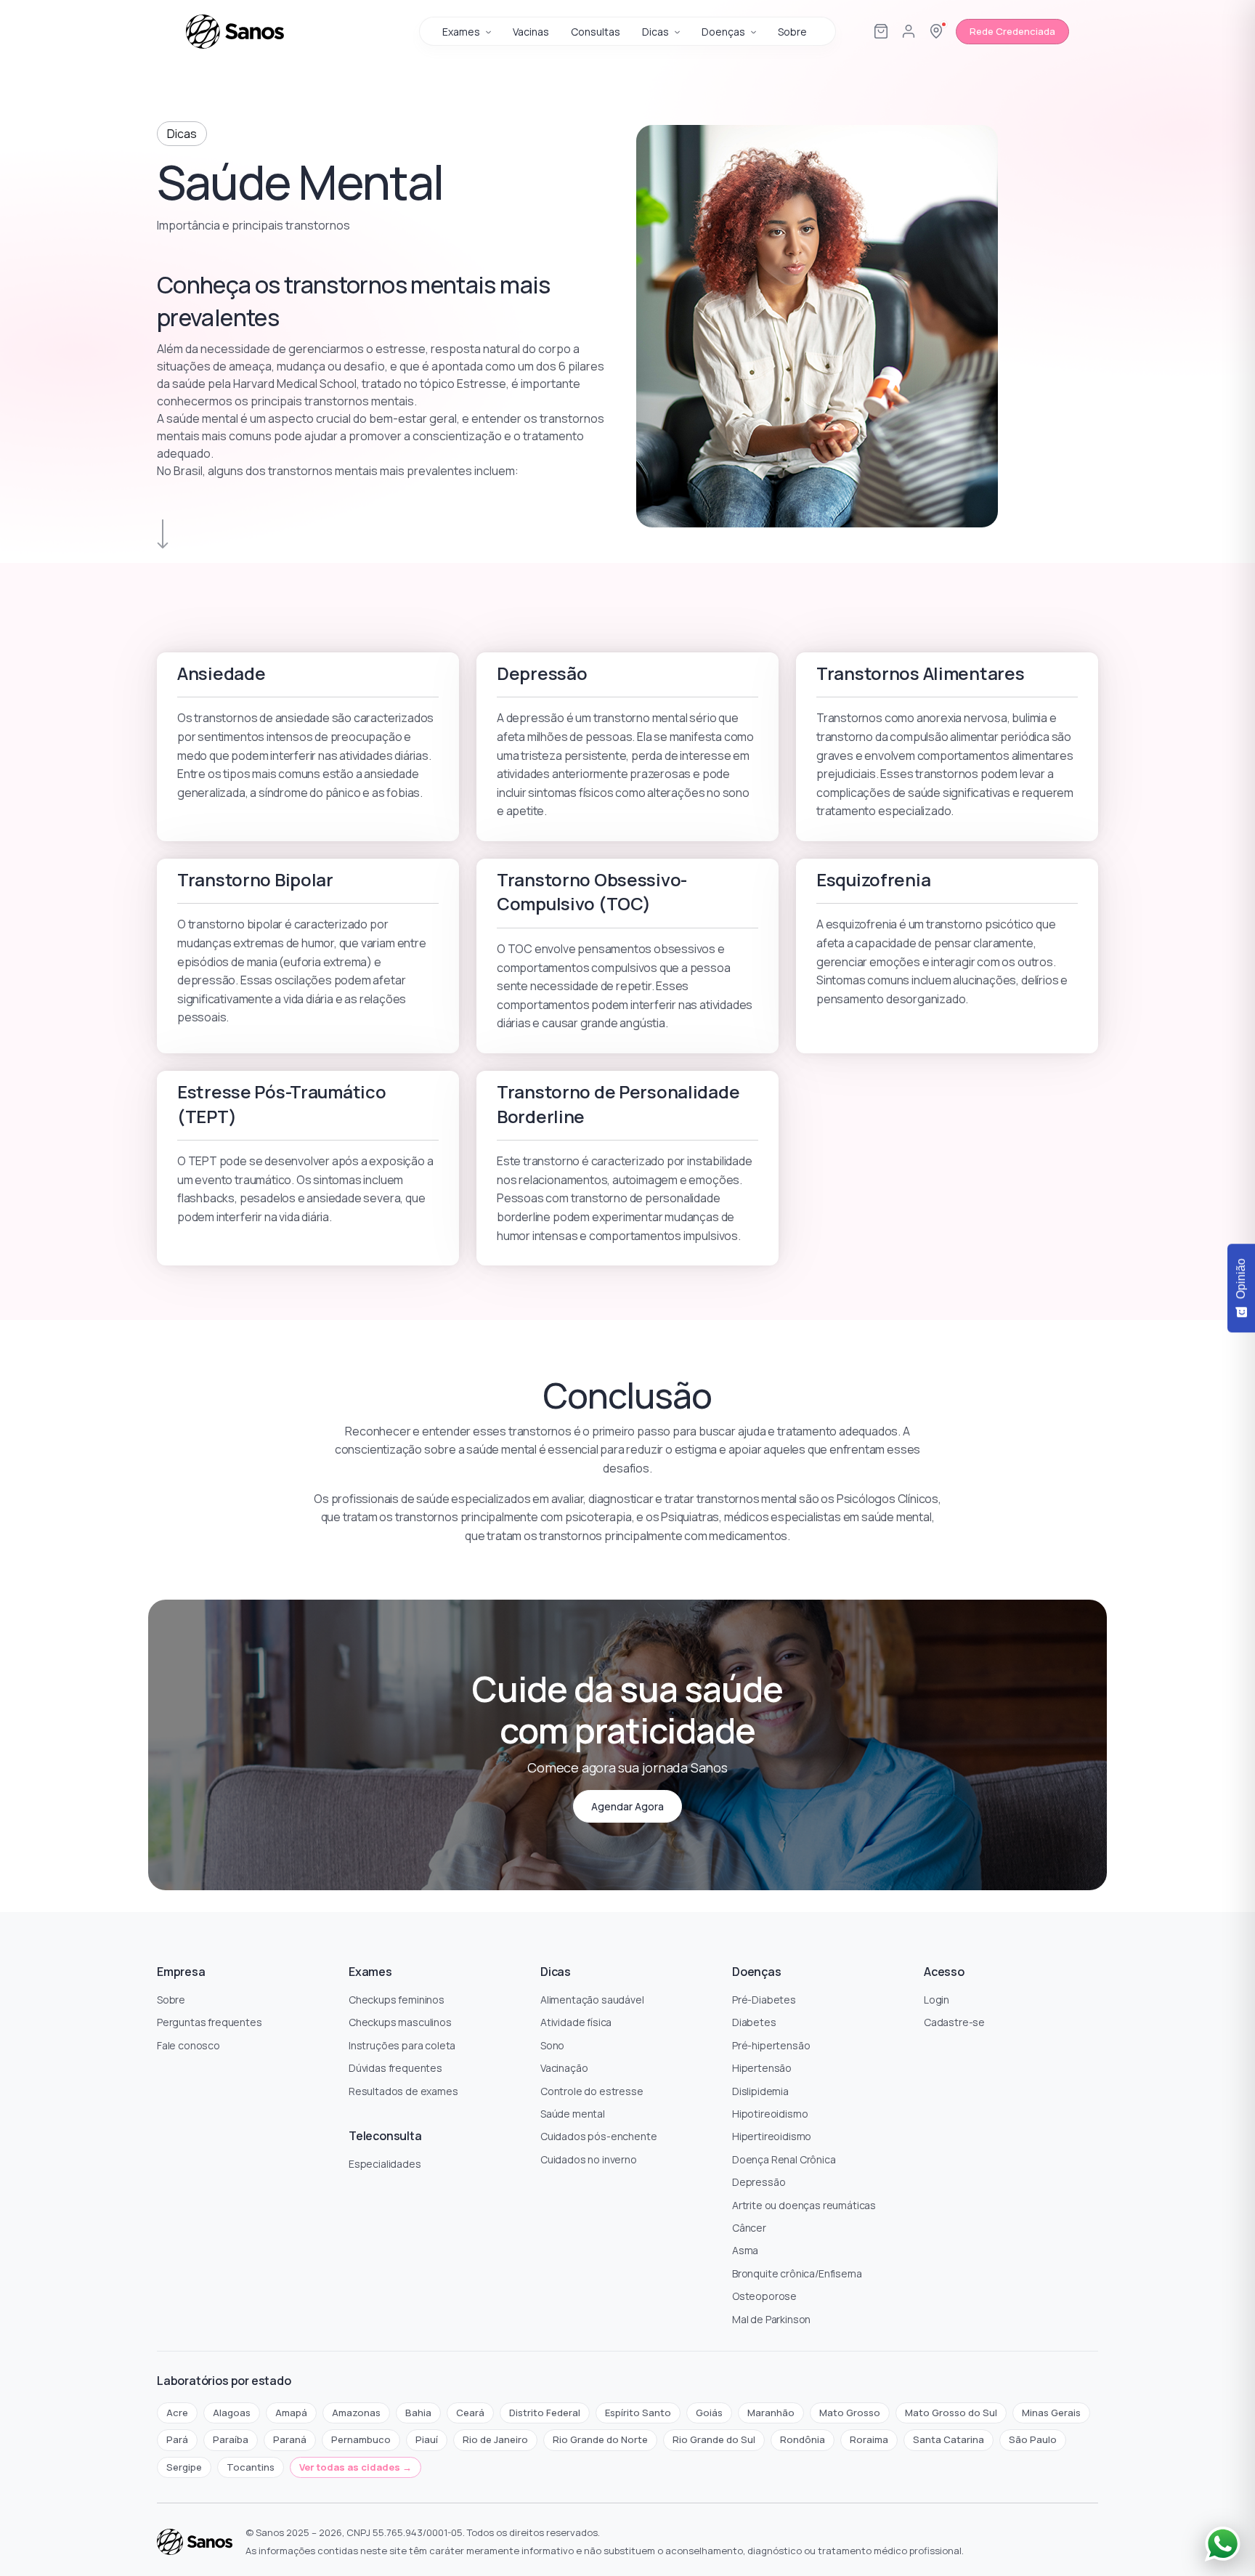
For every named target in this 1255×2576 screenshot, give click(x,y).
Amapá (291, 2413)
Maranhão (771, 2413)
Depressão (759, 2182)
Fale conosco (188, 2045)
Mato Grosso (850, 2413)
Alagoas (232, 2413)
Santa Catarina (949, 2439)
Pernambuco (361, 2439)
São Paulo (1033, 2439)
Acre (177, 2413)
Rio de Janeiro (495, 2439)
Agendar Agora (627, 1806)
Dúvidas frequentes (395, 2068)
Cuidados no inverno (589, 2159)
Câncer (749, 2228)
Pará (177, 2439)
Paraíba (231, 2439)
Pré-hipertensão (771, 2045)
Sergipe (184, 2467)
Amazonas (356, 2413)
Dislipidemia (760, 2091)
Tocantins (251, 2467)
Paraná (290, 2439)
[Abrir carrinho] (881, 31)
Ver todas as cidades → (356, 2467)
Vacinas (531, 32)
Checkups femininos (397, 2000)
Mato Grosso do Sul (951, 2413)
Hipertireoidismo (772, 2136)
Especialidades (385, 2164)
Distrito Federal (545, 2413)
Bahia (418, 2413)
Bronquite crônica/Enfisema (797, 2273)
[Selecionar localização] (936, 31)
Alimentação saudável (592, 2000)
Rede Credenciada (1012, 31)
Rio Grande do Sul (714, 2439)
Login (937, 2000)
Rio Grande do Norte (600, 2439)
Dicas (655, 32)
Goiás (709, 2413)
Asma (745, 2250)
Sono (552, 2045)
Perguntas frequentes (210, 2022)
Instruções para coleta (402, 2045)
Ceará (470, 2413)
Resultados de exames (403, 2091)
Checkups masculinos (400, 2022)
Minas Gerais (1051, 2413)
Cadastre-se (954, 2022)
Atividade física (576, 2022)
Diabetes (754, 2022)
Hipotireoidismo (770, 2114)
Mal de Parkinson (771, 2319)
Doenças (723, 32)
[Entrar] (909, 31)
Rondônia (803, 2439)
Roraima (869, 2439)
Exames (461, 32)
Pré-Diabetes (764, 2000)
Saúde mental (573, 2114)
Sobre (792, 32)
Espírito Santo (638, 2413)
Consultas (596, 32)
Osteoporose (764, 2296)
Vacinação (564, 2068)
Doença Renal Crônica (784, 2159)
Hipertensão (762, 2068)
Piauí (427, 2439)
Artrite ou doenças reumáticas (804, 2205)
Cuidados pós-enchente (598, 2136)
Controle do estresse (592, 2091)
